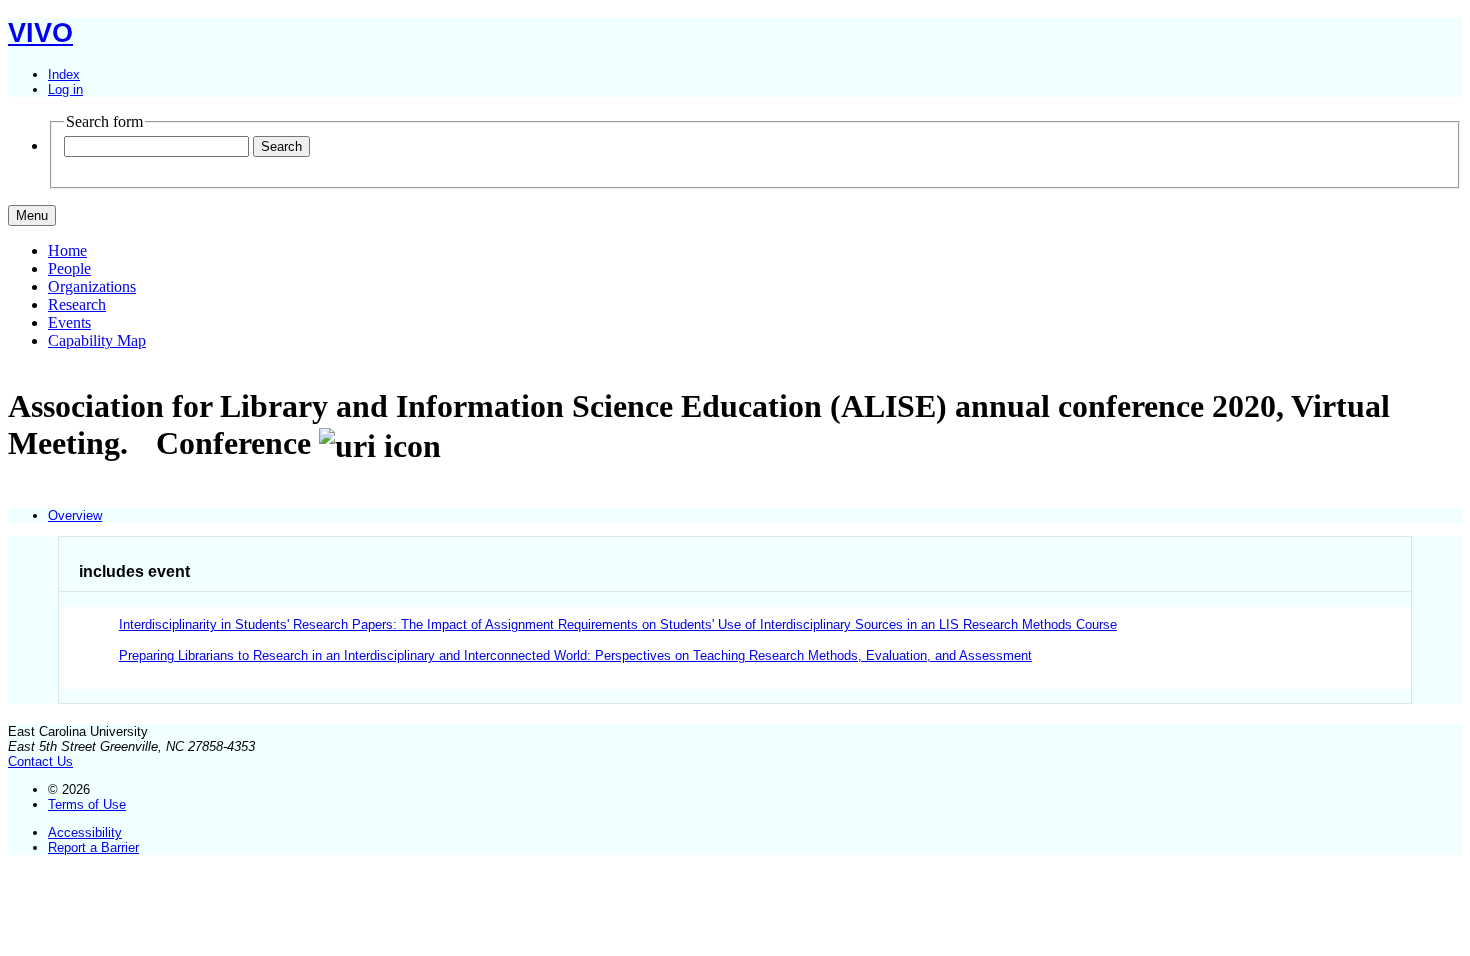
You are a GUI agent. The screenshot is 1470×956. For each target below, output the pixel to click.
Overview (75, 515)
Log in (65, 89)
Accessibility (85, 832)
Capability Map (97, 340)
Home (67, 250)
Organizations (92, 286)
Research (77, 304)
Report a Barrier (93, 847)
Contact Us (40, 761)
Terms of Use (87, 804)
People (69, 268)
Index (64, 74)
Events (69, 322)
